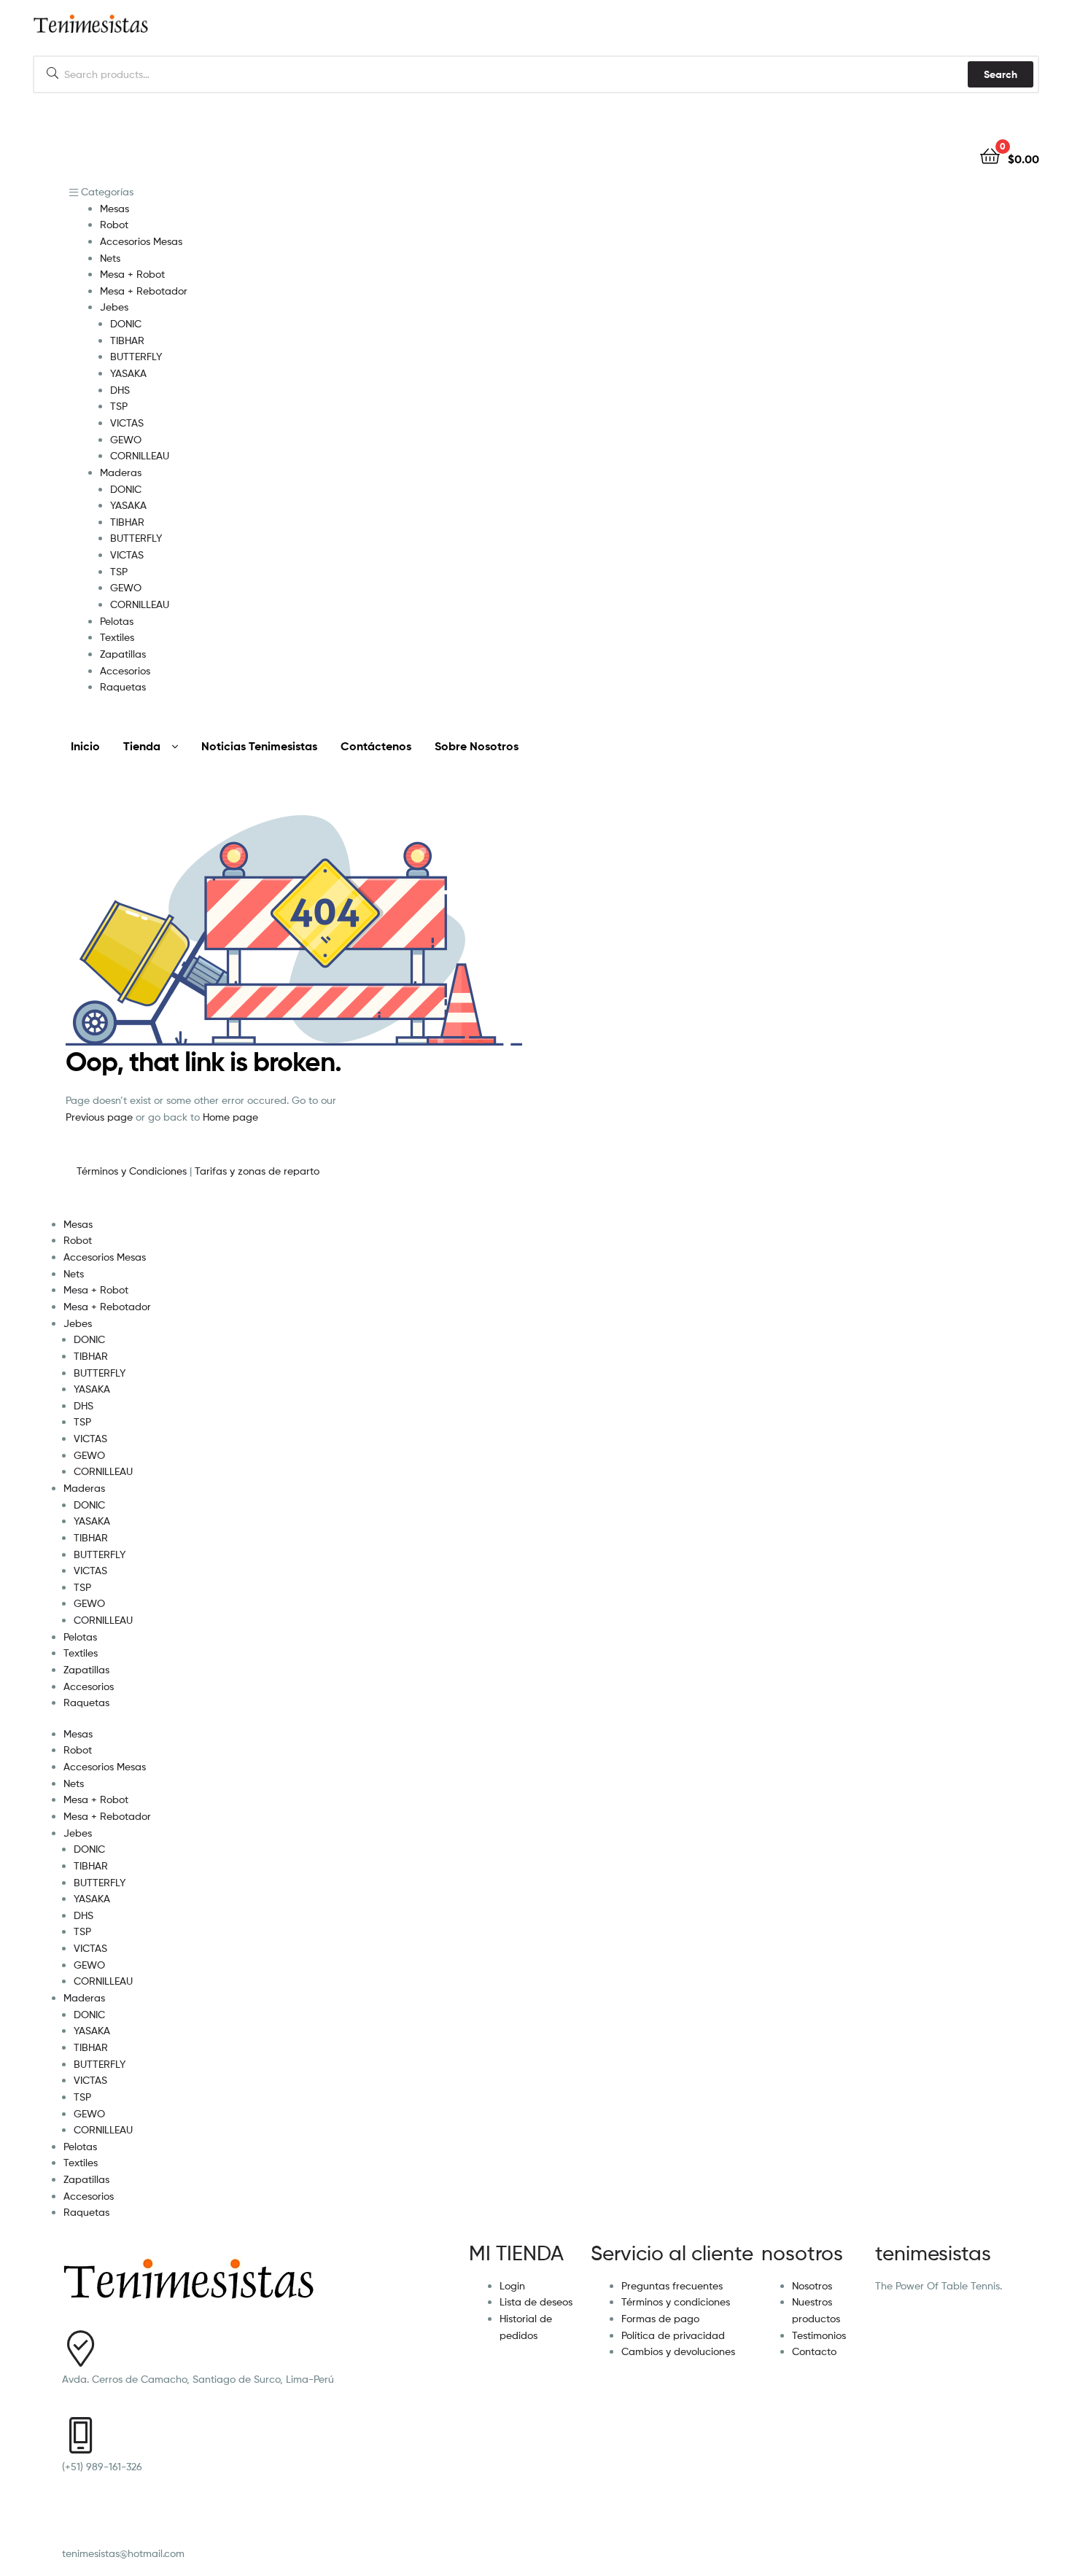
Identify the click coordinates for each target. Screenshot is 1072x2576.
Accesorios (89, 1686)
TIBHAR (91, 1356)
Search (1001, 74)
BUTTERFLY (100, 1373)
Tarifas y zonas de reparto (257, 1171)
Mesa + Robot (96, 1289)
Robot (78, 1240)
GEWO (89, 1455)
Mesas (78, 1224)
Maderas (84, 1488)
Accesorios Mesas (105, 1257)
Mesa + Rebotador (107, 1306)
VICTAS (90, 1438)
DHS (83, 1405)
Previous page (99, 1117)
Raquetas (86, 1702)
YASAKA (92, 1389)
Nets (74, 1273)
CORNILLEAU (103, 1471)
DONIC (89, 1339)
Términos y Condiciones (133, 1171)
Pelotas (80, 1637)
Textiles (81, 1653)
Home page (230, 1117)
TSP (82, 1421)
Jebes (78, 1323)
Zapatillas (86, 1669)
